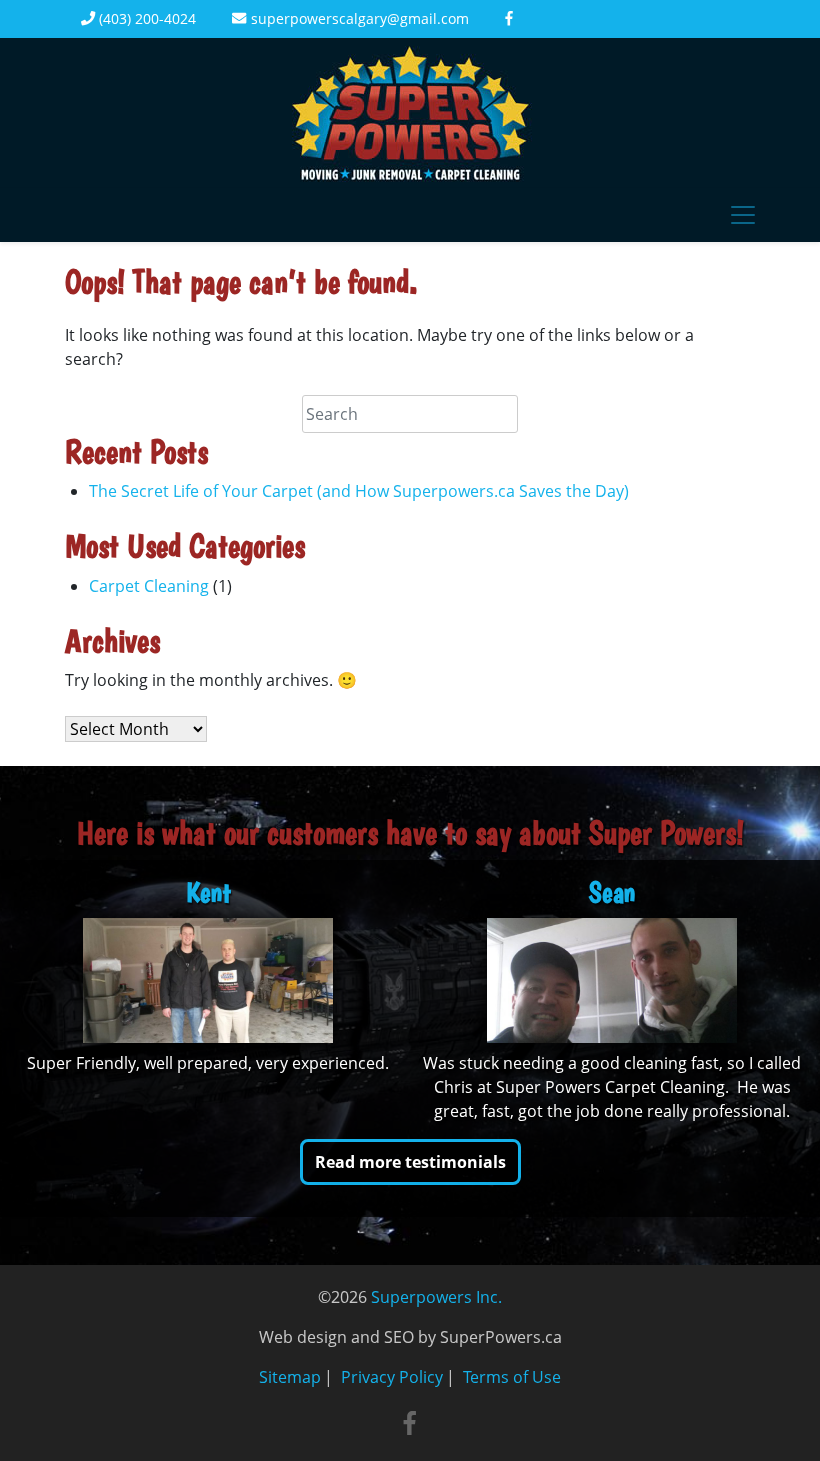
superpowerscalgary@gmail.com (358, 18)
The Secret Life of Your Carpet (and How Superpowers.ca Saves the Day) (359, 491)
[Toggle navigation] (743, 215)
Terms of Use (512, 1377)
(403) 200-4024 (145, 18)
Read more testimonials (410, 1162)
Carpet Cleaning (149, 586)
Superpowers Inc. (436, 1297)
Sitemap (290, 1377)
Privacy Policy (392, 1377)
